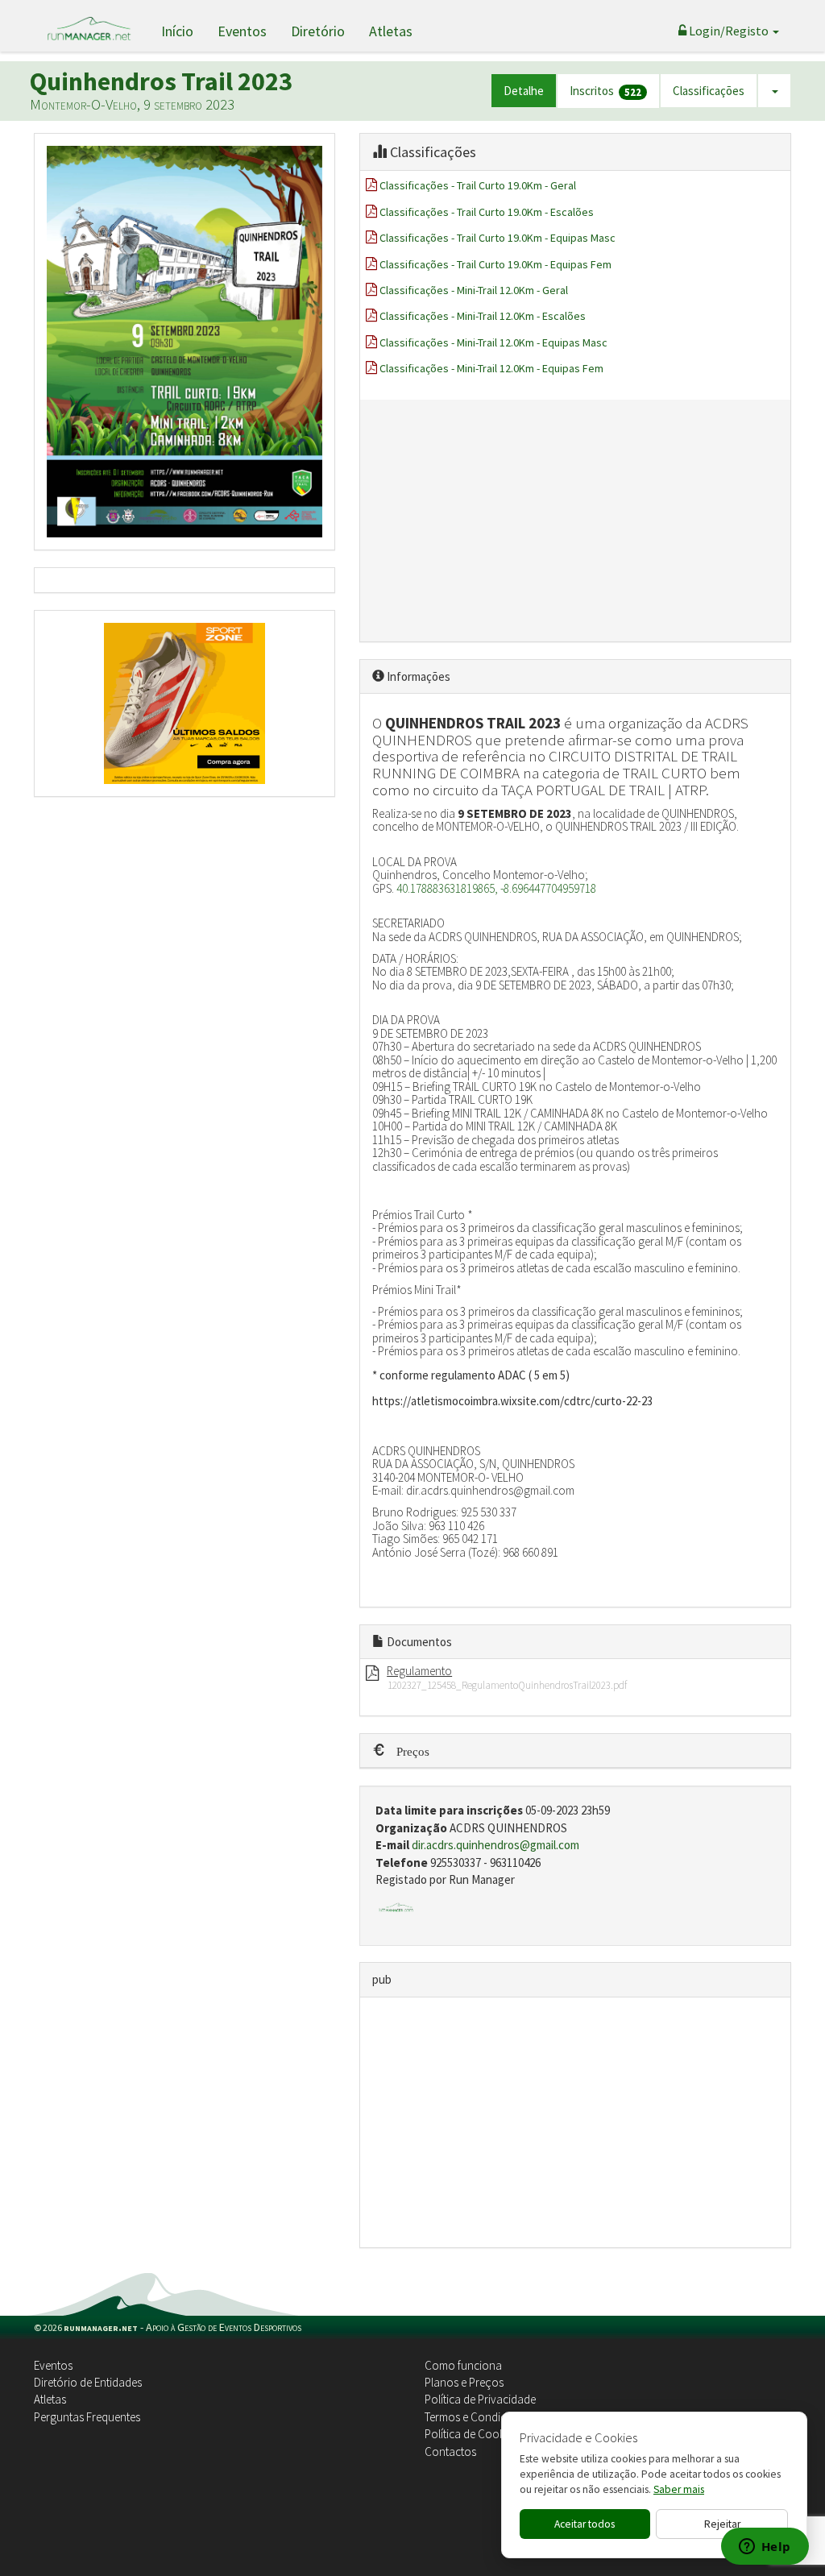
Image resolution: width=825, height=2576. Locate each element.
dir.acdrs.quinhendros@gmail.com (495, 1845)
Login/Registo (729, 31)
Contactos (450, 2452)
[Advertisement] (575, 521)
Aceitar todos (585, 2524)
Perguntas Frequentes (87, 2417)
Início (177, 31)
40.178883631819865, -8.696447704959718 (496, 888)
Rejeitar (722, 2524)
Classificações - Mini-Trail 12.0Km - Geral (474, 290)
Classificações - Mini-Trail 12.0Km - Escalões (483, 316)
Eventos (242, 31)
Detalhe (524, 91)
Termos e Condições (475, 2417)
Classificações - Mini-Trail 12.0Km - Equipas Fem (491, 368)
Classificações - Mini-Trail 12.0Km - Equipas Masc (493, 342)
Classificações (709, 91)
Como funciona (463, 2365)
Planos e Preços (464, 2382)
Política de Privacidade (480, 2399)
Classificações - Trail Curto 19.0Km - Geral (478, 185)
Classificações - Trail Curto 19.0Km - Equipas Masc (497, 238)
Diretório (318, 31)
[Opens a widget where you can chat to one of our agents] (765, 2548)
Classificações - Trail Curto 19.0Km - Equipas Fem (495, 264)
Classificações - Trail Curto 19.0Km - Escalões (487, 212)
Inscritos (605, 91)
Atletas (391, 31)
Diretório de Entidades (88, 2382)
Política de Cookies (471, 2434)
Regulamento (419, 1671)
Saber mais (679, 2489)
